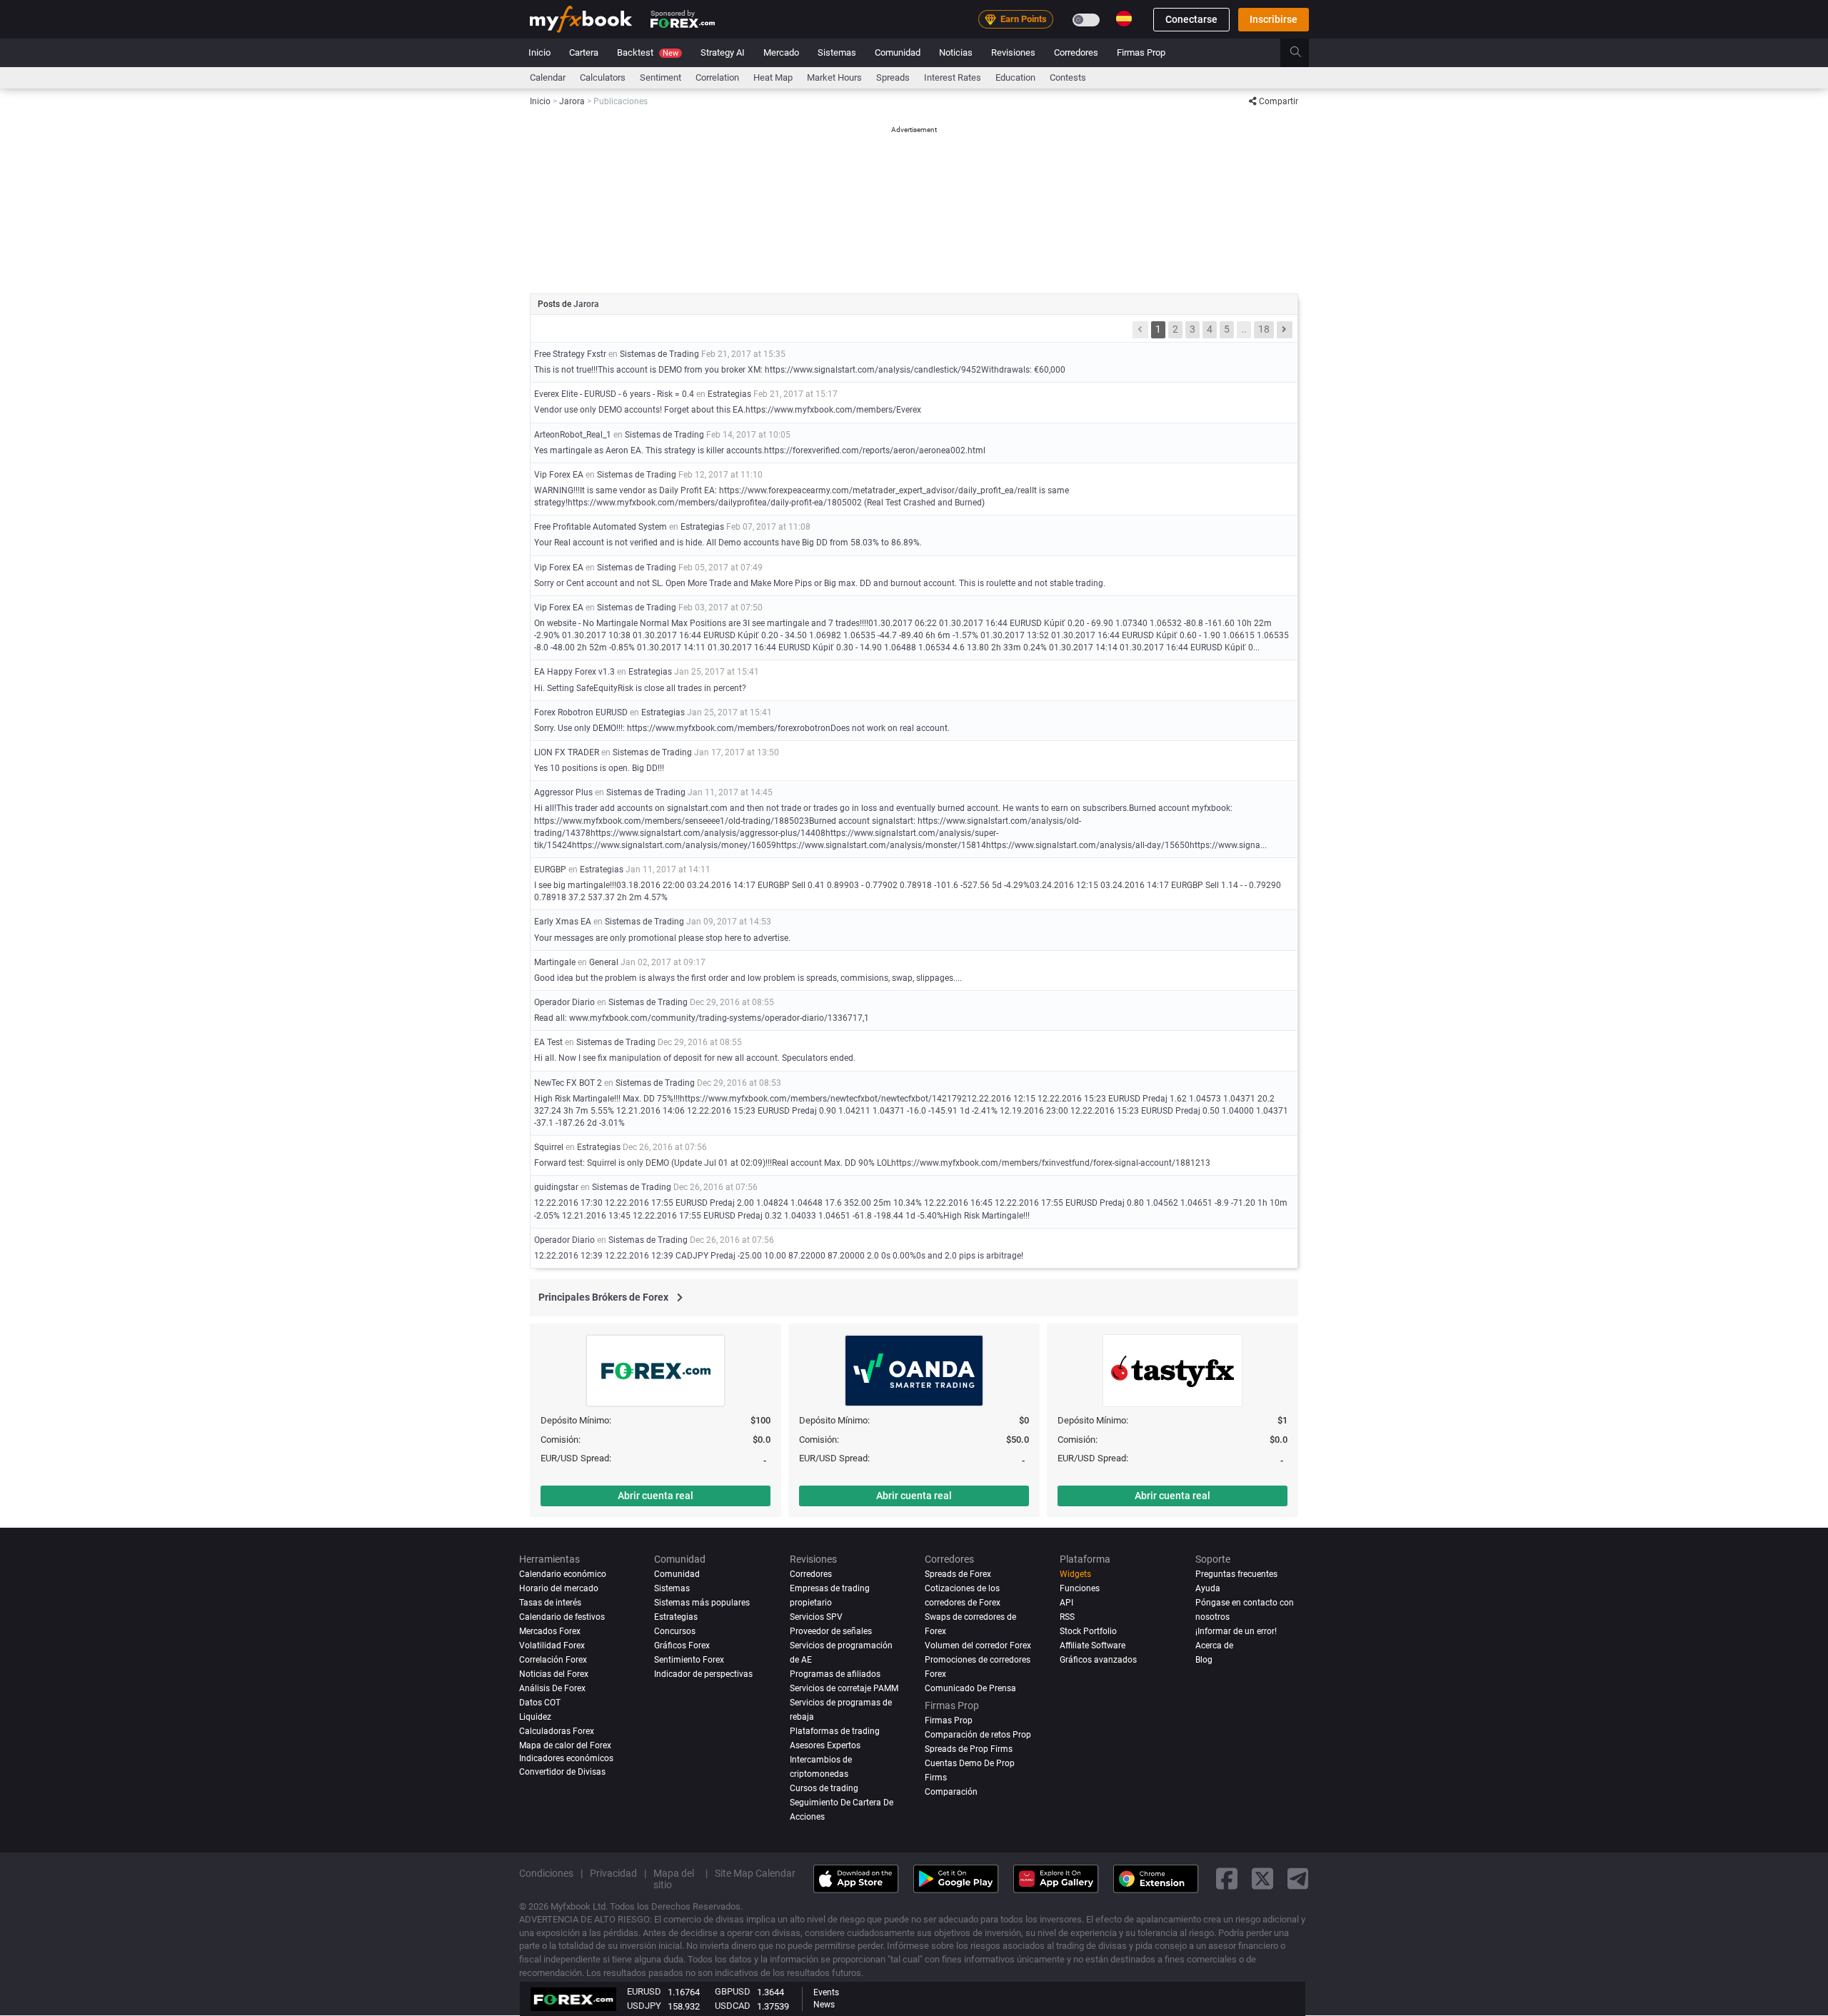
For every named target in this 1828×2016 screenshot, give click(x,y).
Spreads (893, 77)
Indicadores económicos (566, 1758)
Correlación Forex (553, 1660)
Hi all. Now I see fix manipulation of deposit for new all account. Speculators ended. (695, 1058)
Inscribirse (1274, 19)
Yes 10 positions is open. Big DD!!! (599, 768)
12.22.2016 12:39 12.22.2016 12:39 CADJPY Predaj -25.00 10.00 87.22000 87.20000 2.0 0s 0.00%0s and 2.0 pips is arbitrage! (779, 1256)
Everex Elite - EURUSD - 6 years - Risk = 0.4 (614, 394)
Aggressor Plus (563, 792)
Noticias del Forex (554, 1674)
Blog (1204, 1660)
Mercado (781, 52)
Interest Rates (953, 77)
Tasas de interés (550, 1603)
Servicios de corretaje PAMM (844, 1688)
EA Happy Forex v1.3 (574, 672)
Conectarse (1191, 19)
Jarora (586, 304)
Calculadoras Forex (557, 1731)
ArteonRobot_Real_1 (573, 435)
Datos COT (540, 1703)
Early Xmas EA (563, 922)
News (824, 2005)
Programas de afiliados (835, 1674)
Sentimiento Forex (689, 1660)
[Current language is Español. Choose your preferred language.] (1124, 19)
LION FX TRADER (567, 752)
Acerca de (1214, 1645)
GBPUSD (733, 1991)
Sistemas (837, 52)
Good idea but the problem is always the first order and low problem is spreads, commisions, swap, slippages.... (748, 978)
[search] (1304, 53)
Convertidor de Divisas (562, 1772)
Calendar (548, 77)
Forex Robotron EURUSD (581, 712)
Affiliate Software (1093, 1645)
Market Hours (834, 77)
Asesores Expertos (825, 1745)
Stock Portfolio (1088, 1631)
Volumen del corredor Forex (978, 1645)
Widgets (1075, 1574)
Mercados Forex (550, 1631)
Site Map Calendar (755, 1873)
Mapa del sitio (674, 1879)
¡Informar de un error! (1236, 1631)
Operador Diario (564, 1002)
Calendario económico (563, 1574)
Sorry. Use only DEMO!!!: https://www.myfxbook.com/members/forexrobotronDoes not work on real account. (742, 728)
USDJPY (644, 2006)
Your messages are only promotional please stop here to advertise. (662, 938)
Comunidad (898, 52)
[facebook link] (1227, 1879)
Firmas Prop (1141, 52)
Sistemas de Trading (659, 354)
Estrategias (729, 394)
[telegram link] (1298, 1879)
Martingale (555, 962)
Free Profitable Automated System (601, 527)
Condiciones (546, 1873)
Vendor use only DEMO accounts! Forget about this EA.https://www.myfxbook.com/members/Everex (728, 410)
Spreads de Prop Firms (969, 1749)
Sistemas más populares (702, 1603)
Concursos (675, 1631)
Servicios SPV (816, 1617)
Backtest (648, 52)
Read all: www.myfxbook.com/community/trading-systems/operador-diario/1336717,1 (702, 1018)
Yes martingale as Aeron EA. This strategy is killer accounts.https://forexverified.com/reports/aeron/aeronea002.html (760, 450)
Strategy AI (723, 52)
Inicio (539, 52)
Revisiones (1013, 52)
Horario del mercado (559, 1588)
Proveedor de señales (831, 1631)
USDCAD (733, 2006)
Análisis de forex (552, 1688)
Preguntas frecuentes (1236, 1574)
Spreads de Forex (958, 1574)
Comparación (951, 1792)
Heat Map (773, 77)
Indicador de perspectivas (703, 1674)
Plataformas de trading (835, 1731)
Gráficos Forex (682, 1645)
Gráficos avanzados (1098, 1660)
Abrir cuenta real (656, 1496)
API (1066, 1603)
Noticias (956, 52)
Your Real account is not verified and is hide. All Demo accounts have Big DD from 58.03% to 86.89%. (728, 543)
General (604, 962)
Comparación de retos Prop (978, 1735)
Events (826, 1992)
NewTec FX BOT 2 (568, 1083)
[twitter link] (1262, 1879)
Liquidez (535, 1717)
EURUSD (644, 1991)
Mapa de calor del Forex (565, 1745)
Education (1015, 77)
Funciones (1080, 1588)
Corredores (1076, 52)
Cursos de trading (824, 1788)
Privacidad (613, 1873)
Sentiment (661, 77)
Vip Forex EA (559, 475)
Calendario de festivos (562, 1617)
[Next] (1285, 330)
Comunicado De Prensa (970, 1688)
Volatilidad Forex (552, 1645)
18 (1264, 329)
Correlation (717, 77)
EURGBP (550, 870)
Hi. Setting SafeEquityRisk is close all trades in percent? (640, 688)
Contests (1068, 77)
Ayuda (1208, 1588)
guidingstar (556, 1187)
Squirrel (549, 1147)
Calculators (603, 77)
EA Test (548, 1042)
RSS (1067, 1617)
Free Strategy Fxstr (570, 354)
